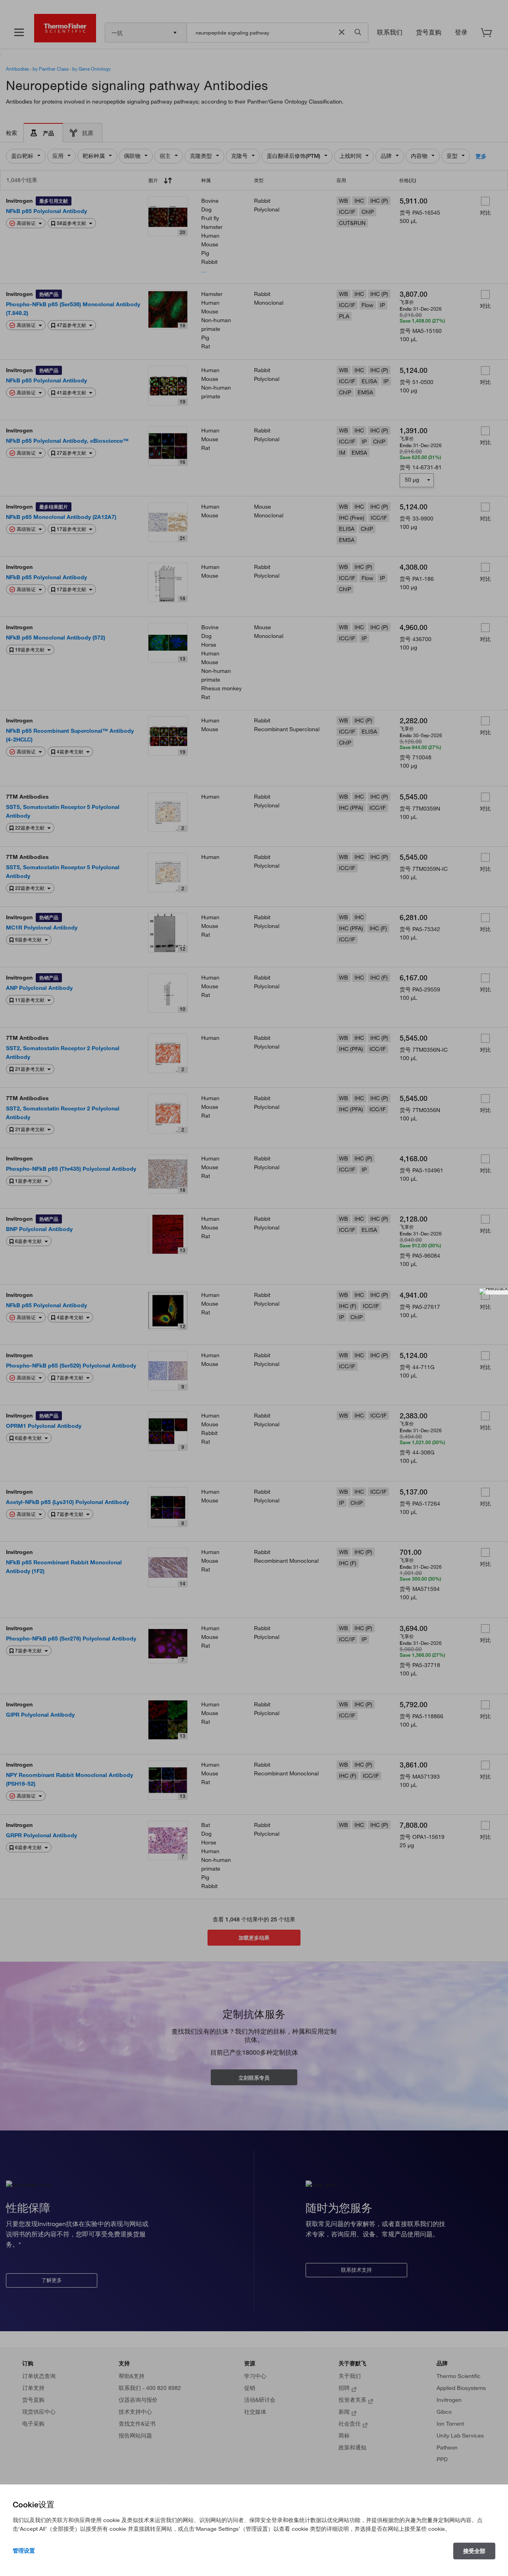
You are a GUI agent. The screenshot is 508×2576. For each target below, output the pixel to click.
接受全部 (474, 2551)
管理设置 (24, 2551)
